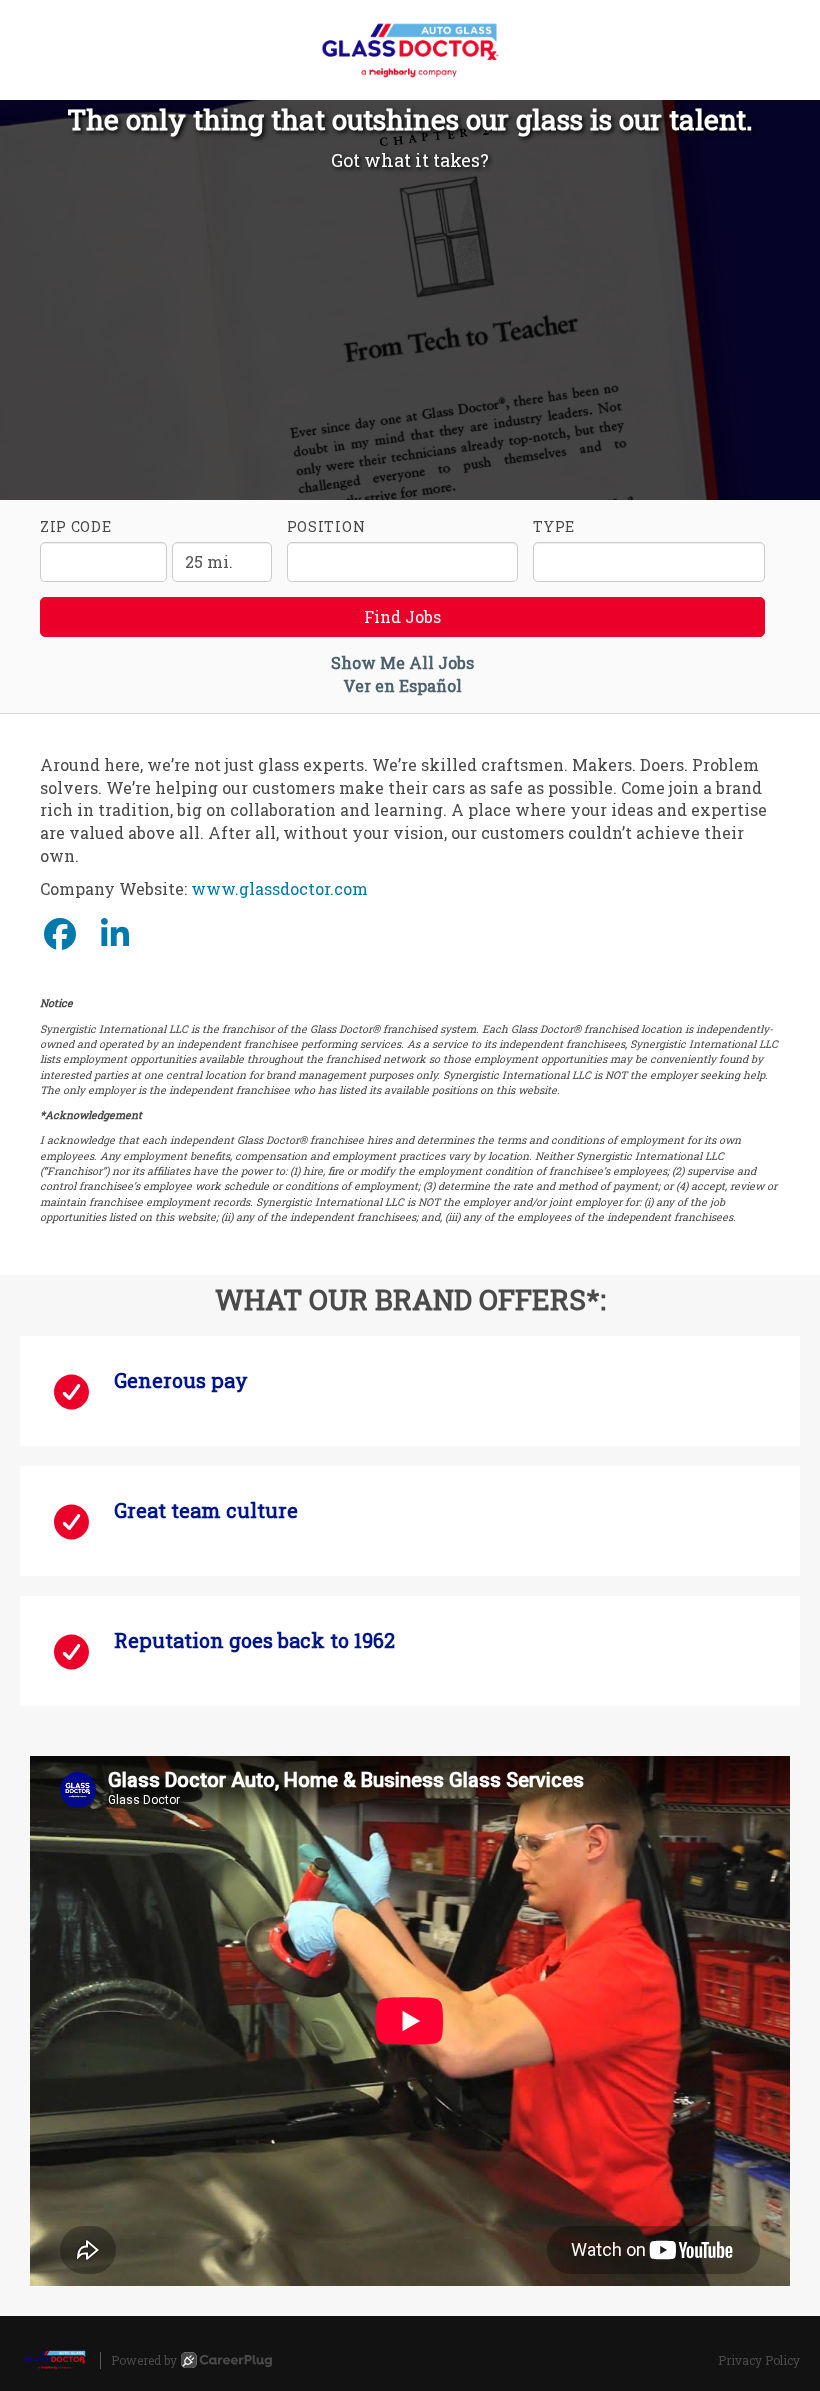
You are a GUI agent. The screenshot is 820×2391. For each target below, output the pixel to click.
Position (326, 526)
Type (554, 526)
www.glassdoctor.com (279, 888)
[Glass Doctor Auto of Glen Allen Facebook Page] (60, 933)
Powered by (144, 2360)
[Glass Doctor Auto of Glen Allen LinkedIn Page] (115, 933)
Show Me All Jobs (402, 662)
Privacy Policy (759, 2360)
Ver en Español (402, 685)
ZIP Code (76, 526)
